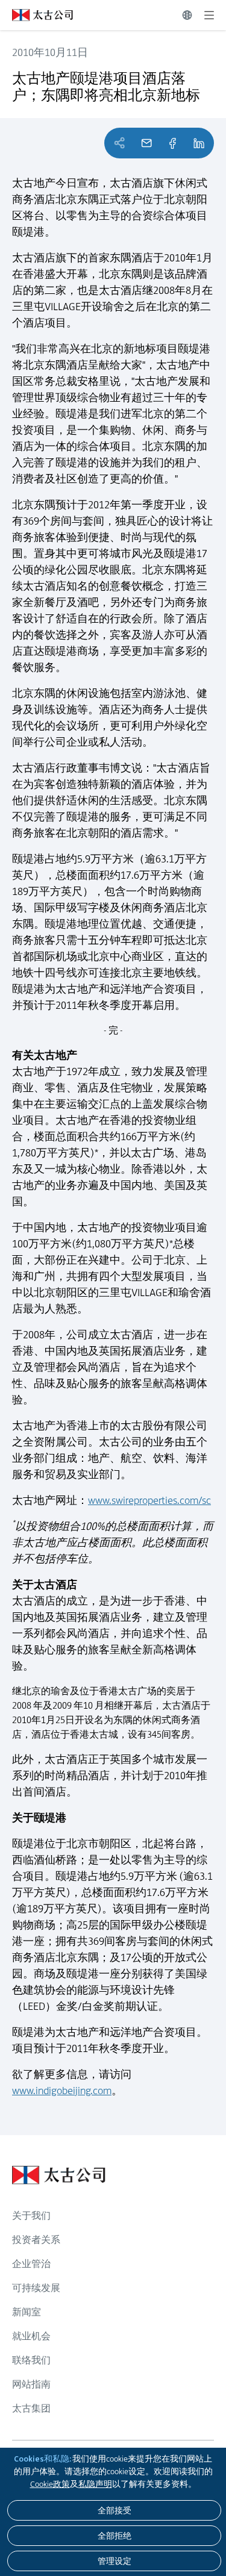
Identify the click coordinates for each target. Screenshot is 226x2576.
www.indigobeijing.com (62, 2091)
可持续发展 (36, 2288)
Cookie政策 (50, 2484)
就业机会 (31, 2336)
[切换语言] (187, 15)
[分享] (172, 143)
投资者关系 (36, 2240)
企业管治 (31, 2264)
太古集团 (31, 2408)
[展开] (209, 15)
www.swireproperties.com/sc (149, 1500)
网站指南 (31, 2384)
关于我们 (31, 2216)
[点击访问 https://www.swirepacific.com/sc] (36, 15)
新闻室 (27, 2312)
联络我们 (31, 2360)
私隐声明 (95, 2484)
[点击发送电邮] (146, 143)
